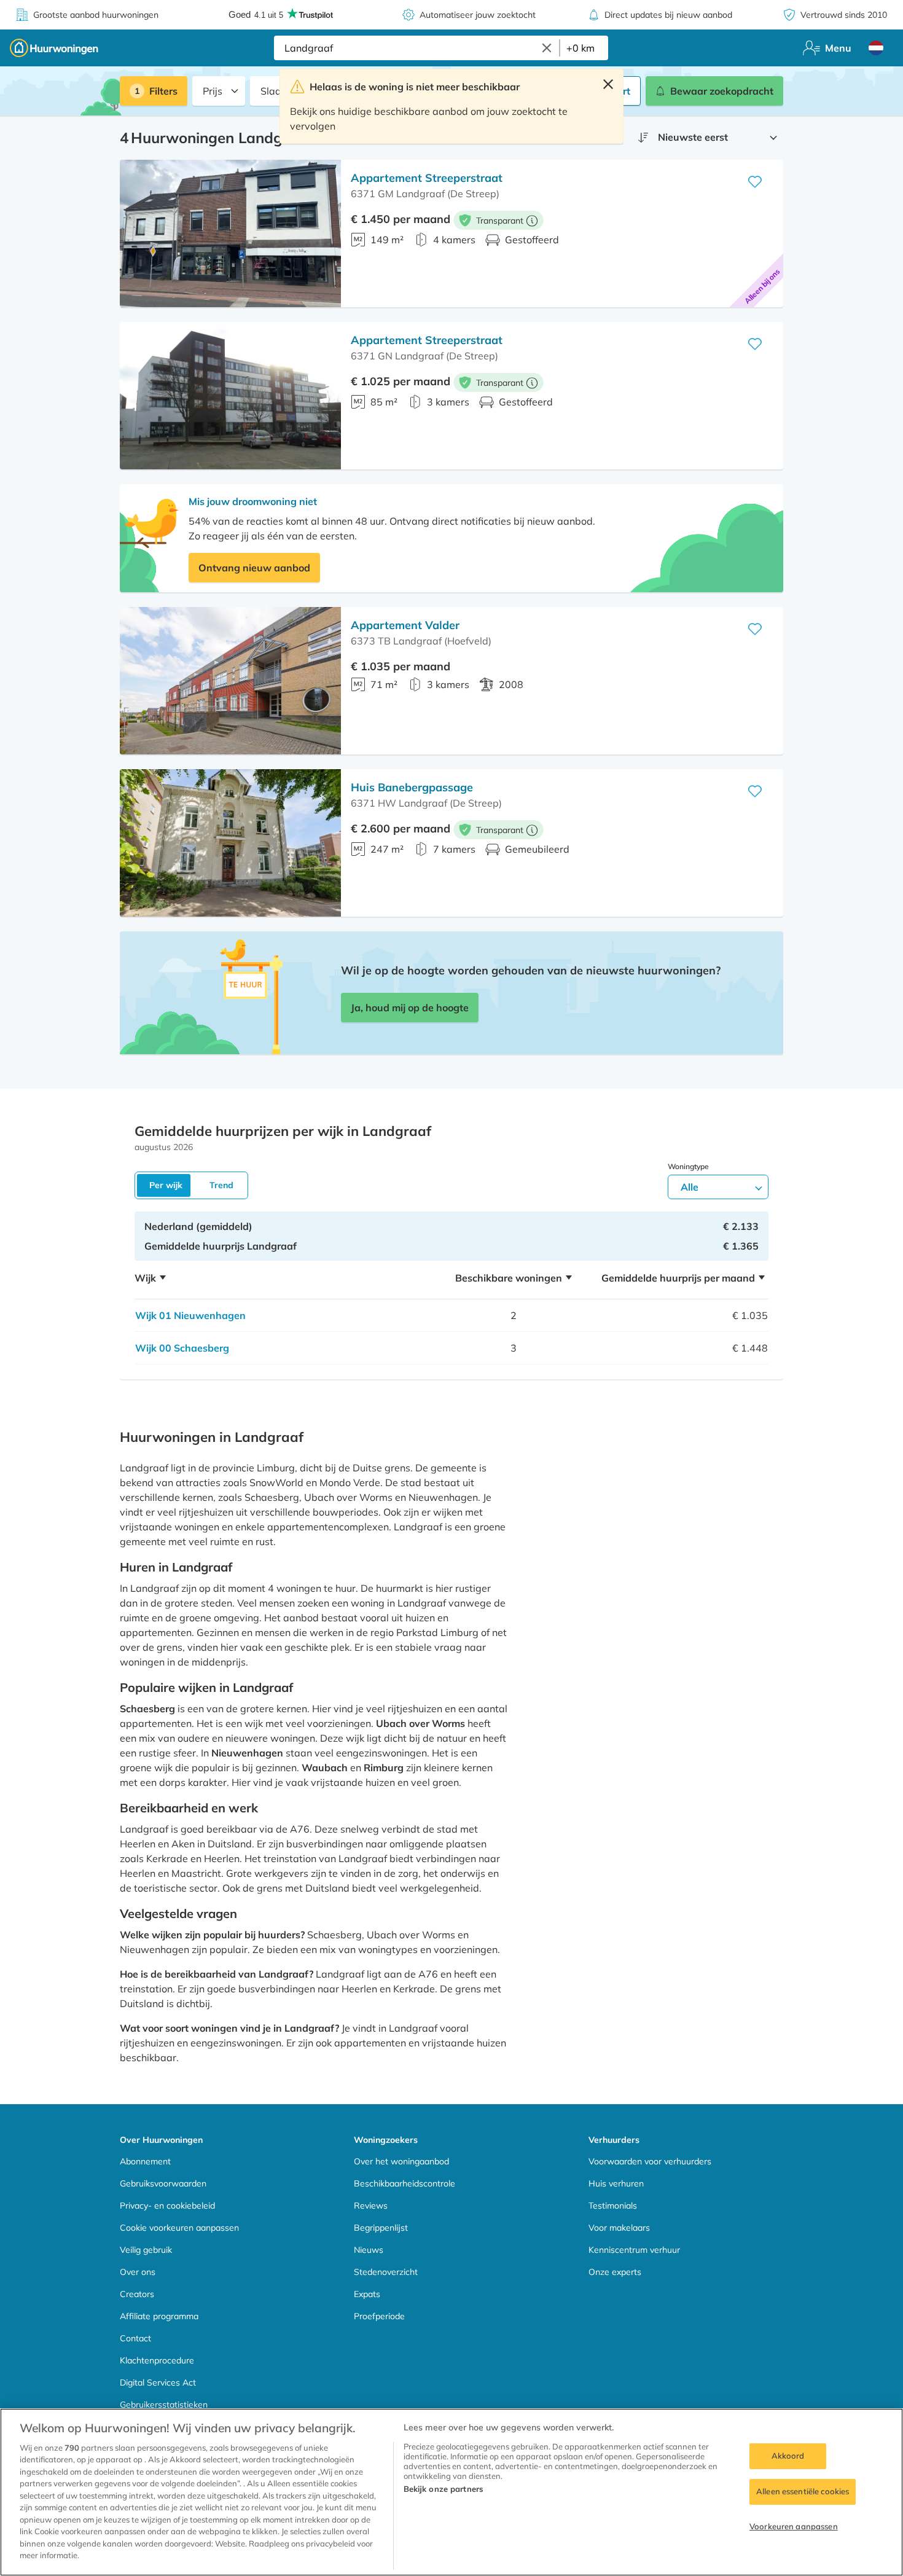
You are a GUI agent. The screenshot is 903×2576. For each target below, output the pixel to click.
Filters (163, 91)
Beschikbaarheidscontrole (405, 2183)
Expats (367, 2294)
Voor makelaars (619, 2228)
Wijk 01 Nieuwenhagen (190, 1315)
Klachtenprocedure (157, 2360)
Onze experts (615, 2272)
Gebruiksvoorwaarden (163, 2183)
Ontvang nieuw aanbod (254, 568)
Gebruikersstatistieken (164, 2405)
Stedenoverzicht (386, 2272)
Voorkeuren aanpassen (794, 2526)
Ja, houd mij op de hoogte (410, 1008)
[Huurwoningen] (54, 48)
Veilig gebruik (146, 2250)
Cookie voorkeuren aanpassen (179, 2228)
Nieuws (369, 2250)
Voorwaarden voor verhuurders (650, 2161)
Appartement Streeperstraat (427, 178)
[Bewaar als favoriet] (755, 182)
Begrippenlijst (381, 2228)
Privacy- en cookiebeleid (167, 2206)
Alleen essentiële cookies (803, 2491)
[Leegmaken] (547, 48)
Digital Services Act (158, 2382)
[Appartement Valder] (230, 681)
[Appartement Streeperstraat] (230, 233)
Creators (137, 2294)
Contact (135, 2338)
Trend (221, 1185)
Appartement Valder (405, 625)
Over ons (138, 2272)
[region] (451, 2492)
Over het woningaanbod (401, 2161)
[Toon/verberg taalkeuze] (876, 48)
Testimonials (613, 2206)
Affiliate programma (159, 2316)
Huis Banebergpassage (412, 787)
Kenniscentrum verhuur (634, 2250)
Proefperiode (379, 2316)
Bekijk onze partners (444, 2489)
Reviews (371, 2206)
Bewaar (722, 91)
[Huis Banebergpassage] (230, 843)
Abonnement (145, 2161)
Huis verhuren (616, 2183)
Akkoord (788, 2456)
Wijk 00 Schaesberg (182, 1348)
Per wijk (166, 1185)
